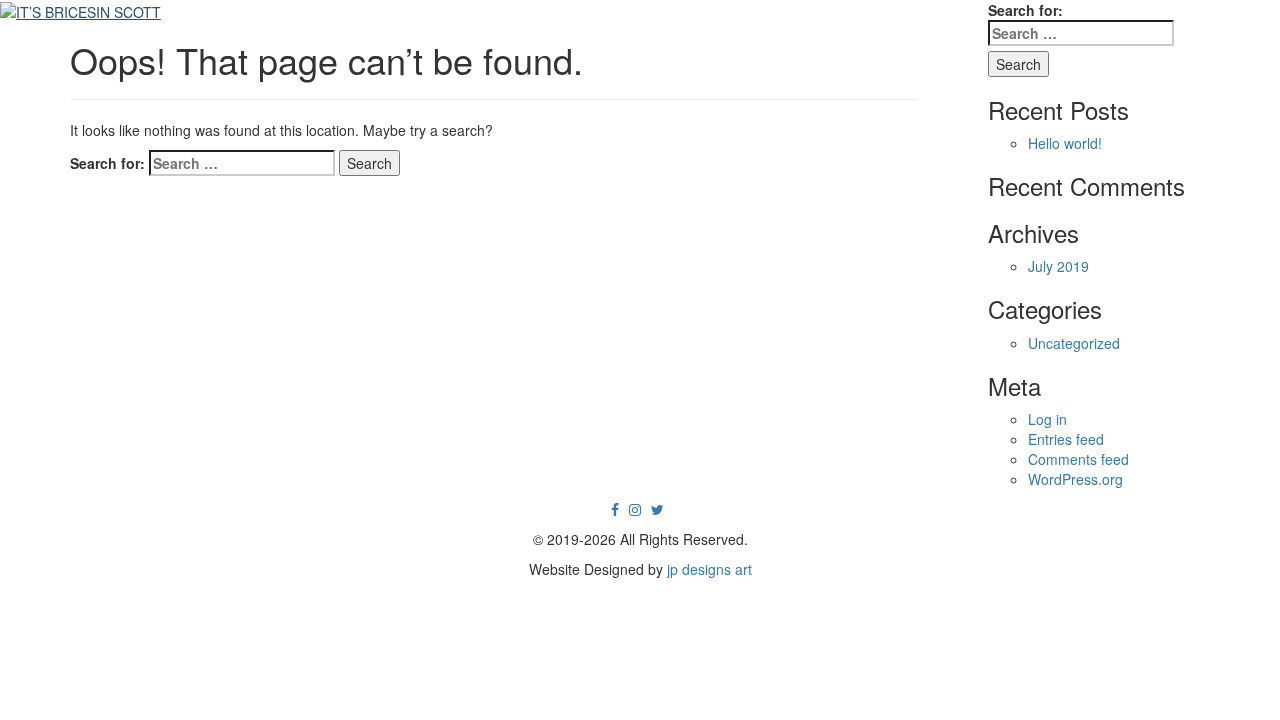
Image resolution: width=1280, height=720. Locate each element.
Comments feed (1078, 459)
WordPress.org (1075, 479)
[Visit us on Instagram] (635, 509)
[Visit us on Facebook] (615, 509)
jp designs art (709, 569)
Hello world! (1065, 143)
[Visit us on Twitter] (657, 509)
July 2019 (1058, 266)
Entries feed (1066, 439)
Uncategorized (1074, 343)
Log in (1047, 419)
